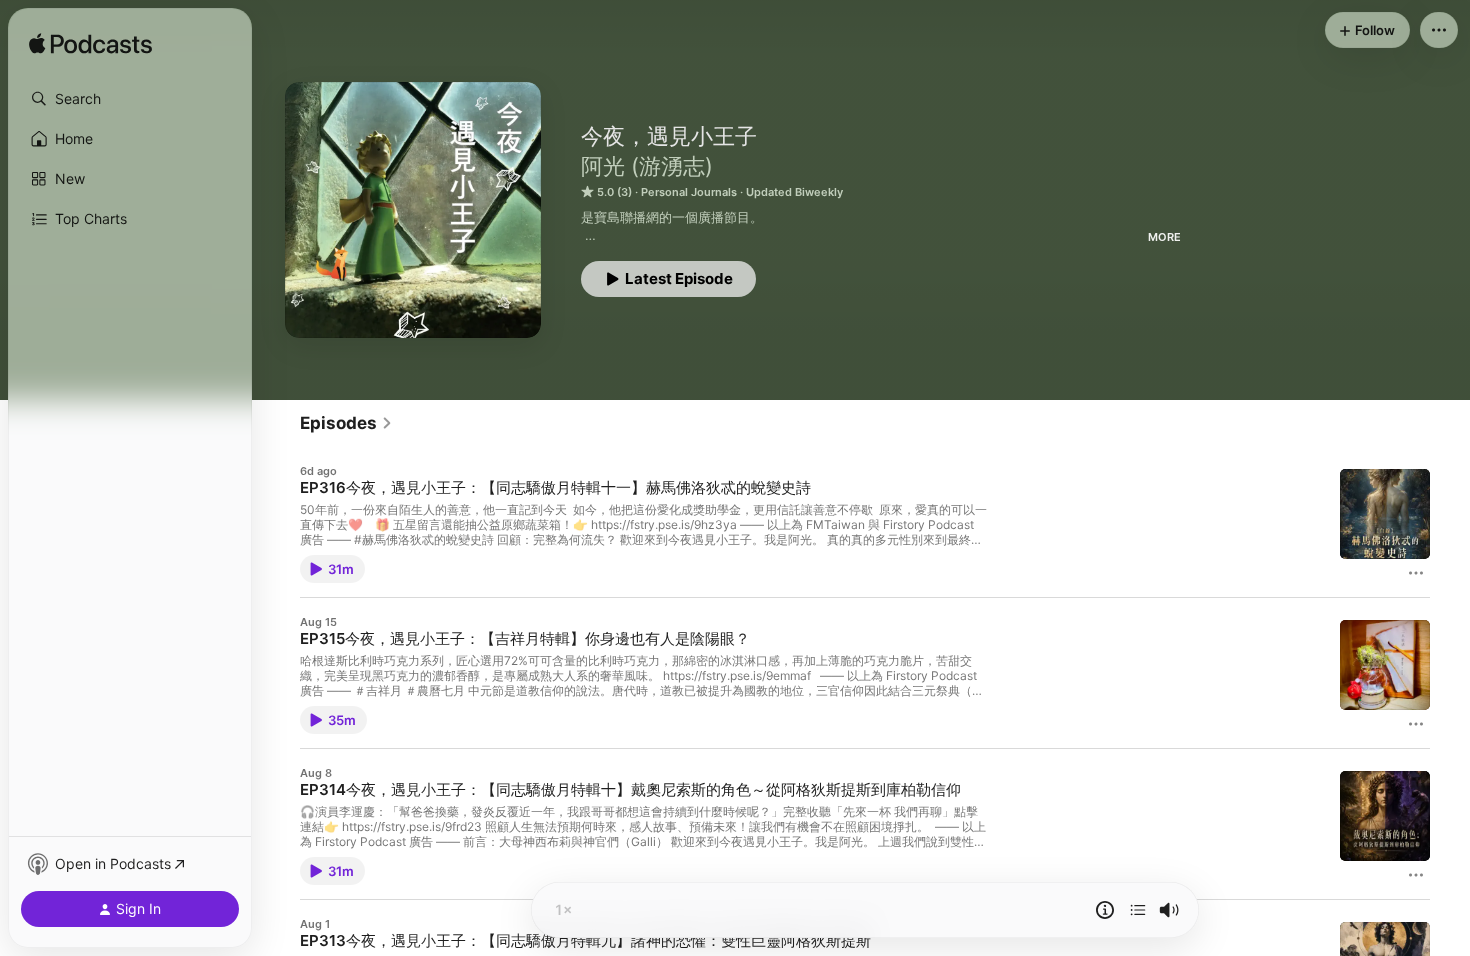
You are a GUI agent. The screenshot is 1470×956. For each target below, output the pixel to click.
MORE (1164, 237)
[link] (346, 423)
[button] (130, 99)
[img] (90, 45)
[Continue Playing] (1138, 910)
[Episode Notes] (1105, 910)
